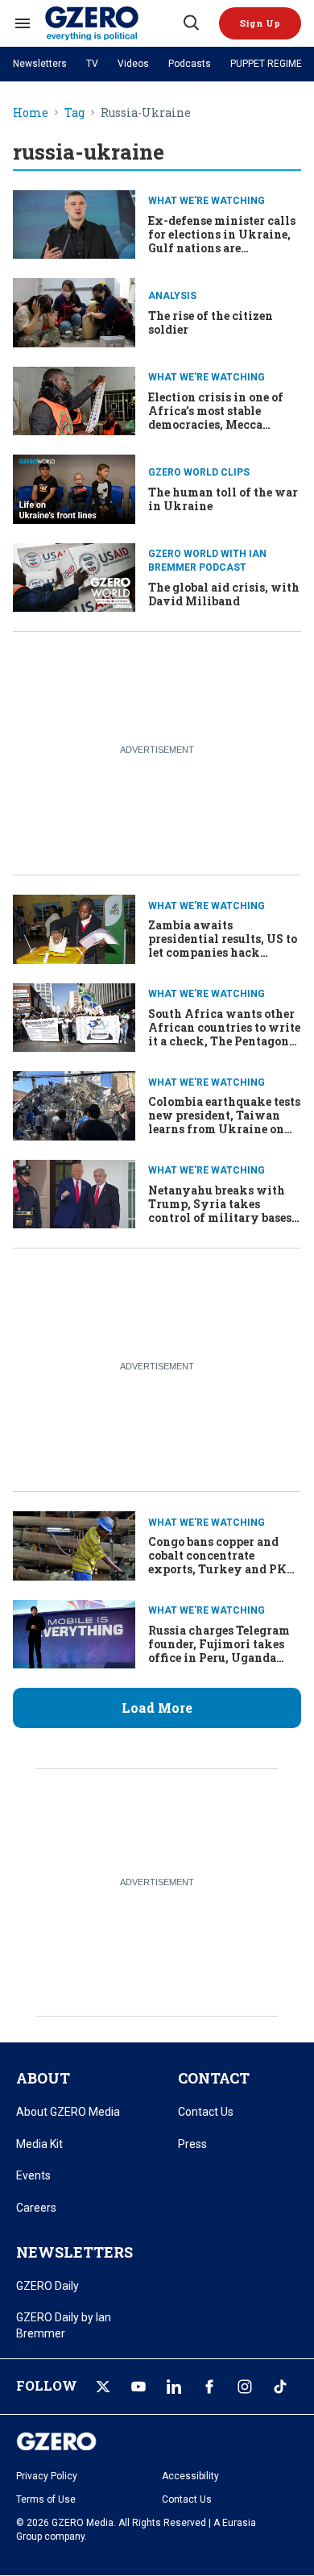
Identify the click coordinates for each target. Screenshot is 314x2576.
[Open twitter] (103, 2387)
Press (192, 2144)
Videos (133, 64)
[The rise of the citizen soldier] (74, 311)
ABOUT (43, 2078)
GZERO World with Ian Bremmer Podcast (207, 561)
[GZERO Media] (113, 23)
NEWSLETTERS (74, 2252)
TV (92, 64)
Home (31, 113)
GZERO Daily (48, 2286)
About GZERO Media (68, 2112)
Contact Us (206, 2112)
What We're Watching (207, 201)
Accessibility (190, 2476)
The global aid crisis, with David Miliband (224, 594)
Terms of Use (46, 2499)
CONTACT (214, 2078)
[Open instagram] (245, 2387)
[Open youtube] (138, 2387)
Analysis (172, 296)
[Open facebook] (209, 2387)
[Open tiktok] (280, 2387)
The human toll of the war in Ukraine (223, 499)
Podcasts (190, 64)
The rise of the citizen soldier (211, 322)
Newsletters (40, 64)
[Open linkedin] (174, 2387)
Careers (36, 2208)
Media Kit (39, 2144)
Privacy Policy (47, 2476)
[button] (260, 23)
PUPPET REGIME (266, 64)
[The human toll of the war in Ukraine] (74, 487)
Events (33, 2175)
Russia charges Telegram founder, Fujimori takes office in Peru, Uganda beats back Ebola (219, 1650)
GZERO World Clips (199, 472)
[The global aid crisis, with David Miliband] (74, 576)
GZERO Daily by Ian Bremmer (64, 2325)
